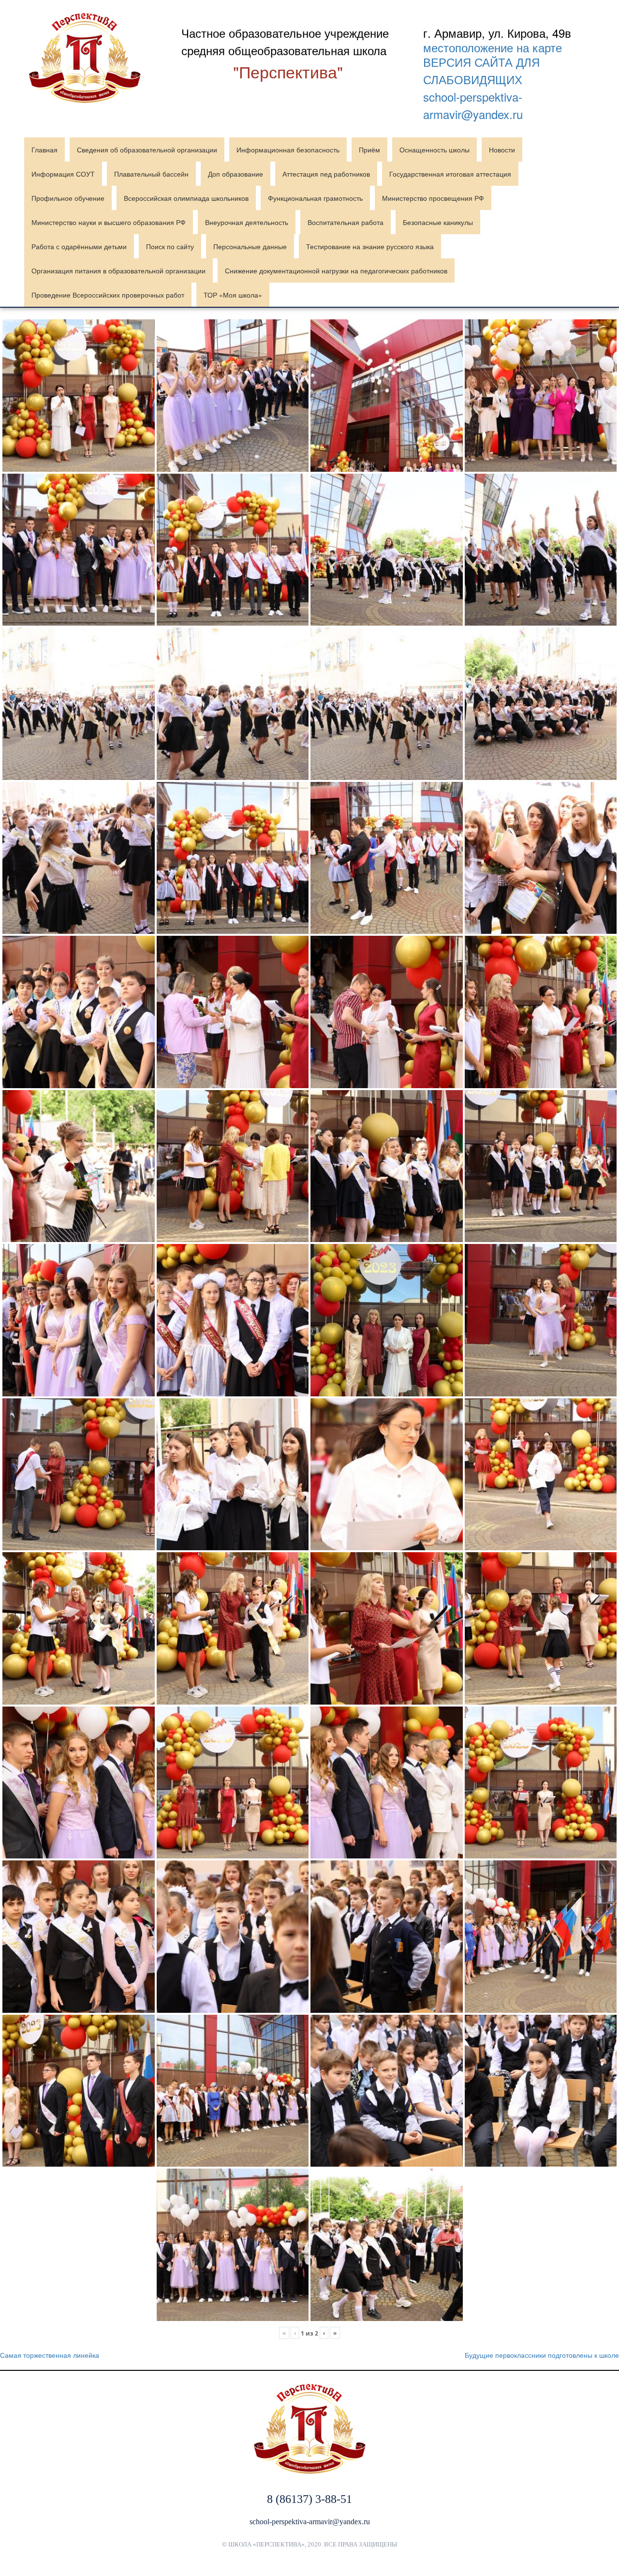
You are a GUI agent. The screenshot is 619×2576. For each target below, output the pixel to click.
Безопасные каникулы (438, 222)
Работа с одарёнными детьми (79, 246)
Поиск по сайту (170, 246)
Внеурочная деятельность (247, 222)
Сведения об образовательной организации (147, 150)
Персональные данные (250, 246)
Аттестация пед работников (326, 174)
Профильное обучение (68, 198)
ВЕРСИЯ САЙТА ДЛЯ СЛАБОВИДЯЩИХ (481, 70)
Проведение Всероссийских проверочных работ (108, 295)
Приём (369, 150)
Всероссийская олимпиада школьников (186, 198)
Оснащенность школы (435, 150)
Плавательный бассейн (151, 174)
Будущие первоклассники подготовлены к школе (542, 2355)
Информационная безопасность (288, 150)
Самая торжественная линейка (50, 2355)
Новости (502, 150)
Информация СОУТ (63, 174)
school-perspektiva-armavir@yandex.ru (473, 105)
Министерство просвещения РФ (433, 198)
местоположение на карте (493, 47)
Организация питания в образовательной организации (118, 270)
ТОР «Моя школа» (233, 295)
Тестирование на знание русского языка (370, 246)
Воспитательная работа (346, 222)
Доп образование (236, 174)
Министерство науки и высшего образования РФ (109, 222)
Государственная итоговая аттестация (450, 174)
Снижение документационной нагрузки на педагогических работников (336, 270)
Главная (44, 150)
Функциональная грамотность (315, 198)
